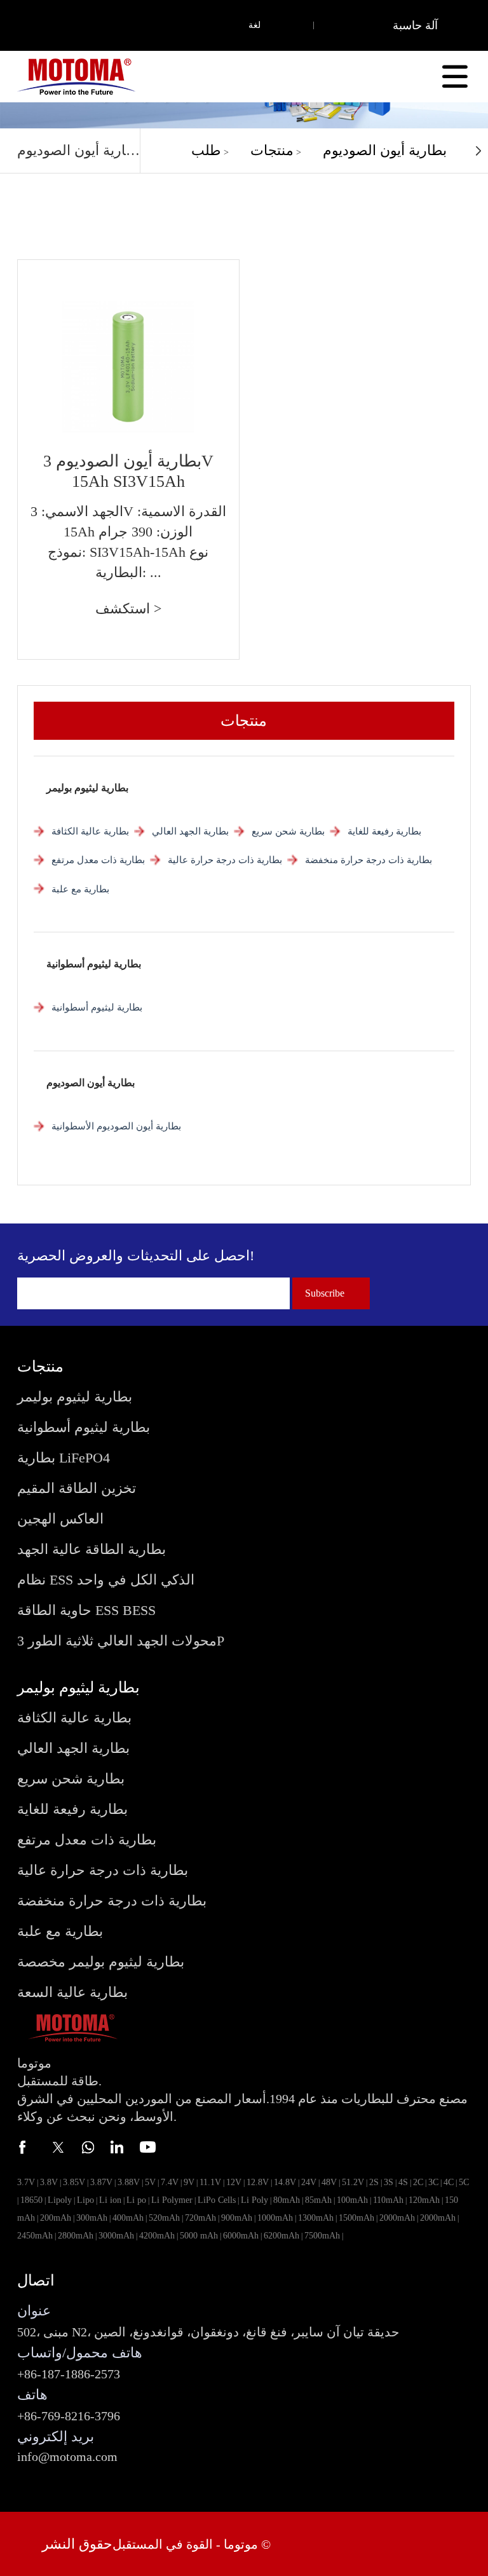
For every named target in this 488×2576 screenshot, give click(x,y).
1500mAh (356, 2218)
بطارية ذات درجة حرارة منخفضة (369, 860)
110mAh (388, 2200)
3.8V (49, 2182)
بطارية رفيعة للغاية (384, 831)
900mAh (237, 2218)
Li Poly (254, 2200)
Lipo (85, 2200)
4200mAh (157, 2236)
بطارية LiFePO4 (64, 1458)
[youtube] (148, 2147)
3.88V (129, 2182)
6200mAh (281, 2236)
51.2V (353, 2182)
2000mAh (397, 2218)
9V (189, 2182)
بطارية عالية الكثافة (90, 831)
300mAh (92, 2218)
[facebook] (26, 2147)
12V (234, 2182)
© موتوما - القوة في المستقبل (192, 2544)
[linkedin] (118, 2147)
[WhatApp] (87, 2147)
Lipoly (60, 2200)
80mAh (287, 2200)
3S (389, 2182)
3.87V (101, 2182)
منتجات (272, 150)
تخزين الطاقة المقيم (77, 1488)
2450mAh (35, 2236)
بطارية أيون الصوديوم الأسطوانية (116, 1126)
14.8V (285, 2182)
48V (329, 2182)
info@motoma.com (67, 2457)
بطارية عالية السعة (72, 1992)
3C (433, 2182)
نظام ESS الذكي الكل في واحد (106, 1580)
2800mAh (76, 2236)
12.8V (258, 2182)
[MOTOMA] (76, 76)
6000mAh (241, 2236)
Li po (136, 2200)
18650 (31, 2200)
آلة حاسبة (415, 25)
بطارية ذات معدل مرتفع (98, 860)
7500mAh (322, 2236)
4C (449, 2182)
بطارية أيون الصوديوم (385, 150)
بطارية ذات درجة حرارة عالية (225, 860)
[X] (57, 2147)
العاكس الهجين (60, 1519)
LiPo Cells (217, 2200)
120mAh (424, 2200)
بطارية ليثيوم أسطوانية (94, 964)
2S (374, 2182)
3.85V (74, 2182)
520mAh (164, 2218)
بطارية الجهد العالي (190, 831)
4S (403, 2182)
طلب (206, 150)
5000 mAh (199, 2236)
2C (418, 2182)
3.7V (26, 2182)
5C (464, 2182)
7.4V (170, 2182)
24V (309, 2182)
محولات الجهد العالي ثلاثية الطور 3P (121, 1641)
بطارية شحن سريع (288, 831)
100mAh (352, 2200)
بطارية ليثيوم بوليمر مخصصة (101, 1962)
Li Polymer (172, 2200)
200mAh (56, 2218)
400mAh (128, 2218)
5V (150, 2182)
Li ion (110, 2200)
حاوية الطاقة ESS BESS (86, 1610)
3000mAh (116, 2236)
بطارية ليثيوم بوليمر (87, 788)
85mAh (318, 2200)
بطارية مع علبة (80, 889)
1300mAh (316, 2218)
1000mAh (275, 2218)
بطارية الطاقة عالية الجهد (91, 1549)
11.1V (210, 2182)
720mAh (200, 2218)
